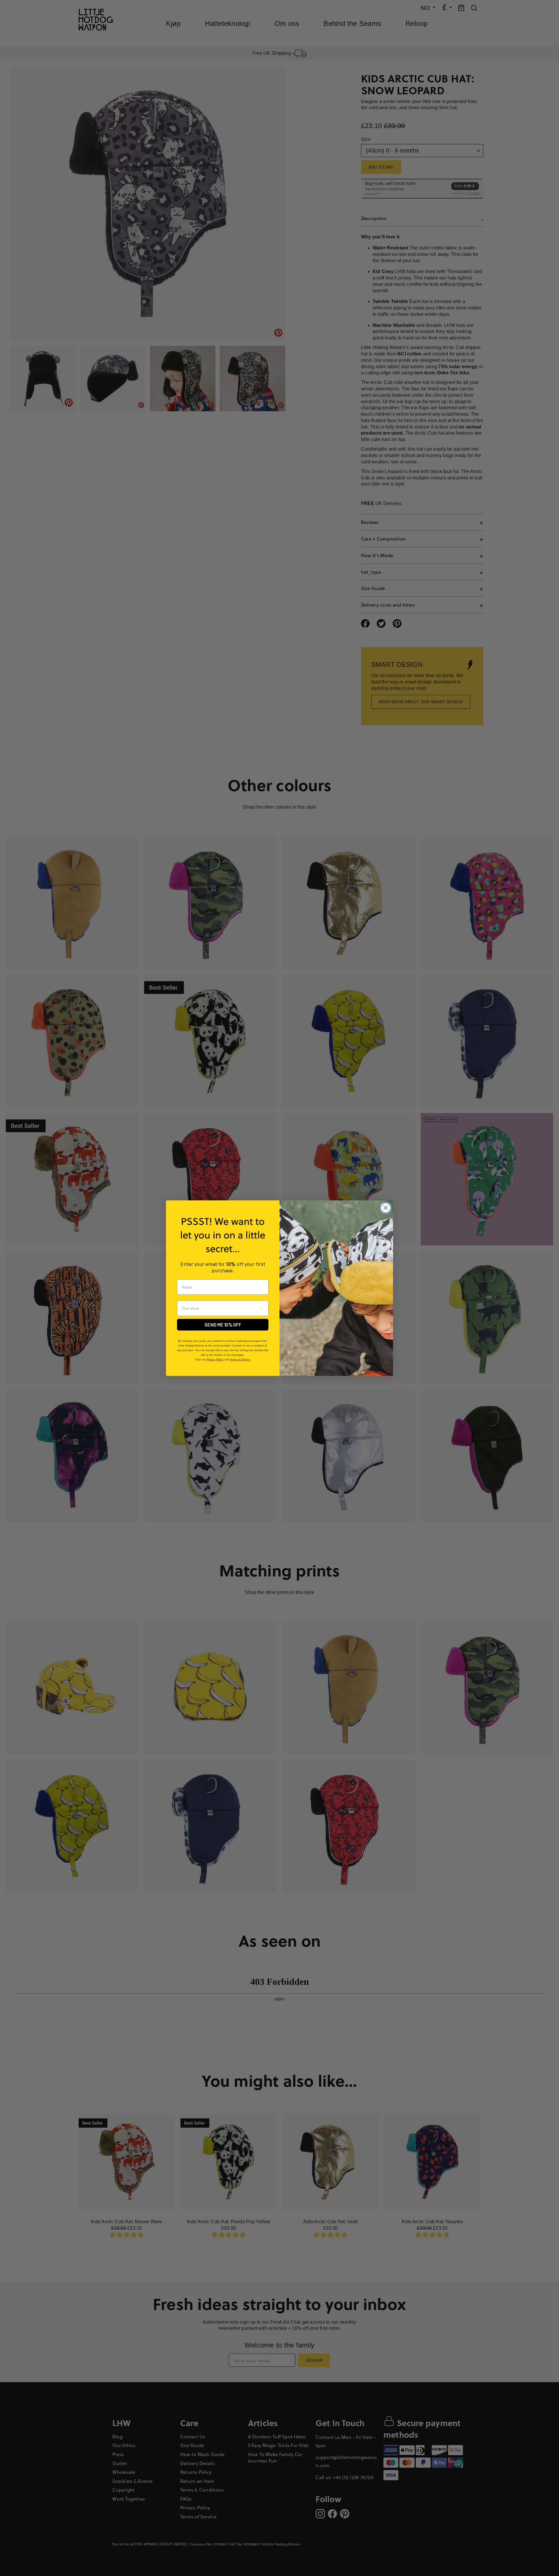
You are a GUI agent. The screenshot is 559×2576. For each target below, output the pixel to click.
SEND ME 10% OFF (223, 1325)
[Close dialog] (386, 1208)
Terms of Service (240, 1360)
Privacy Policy (215, 1360)
